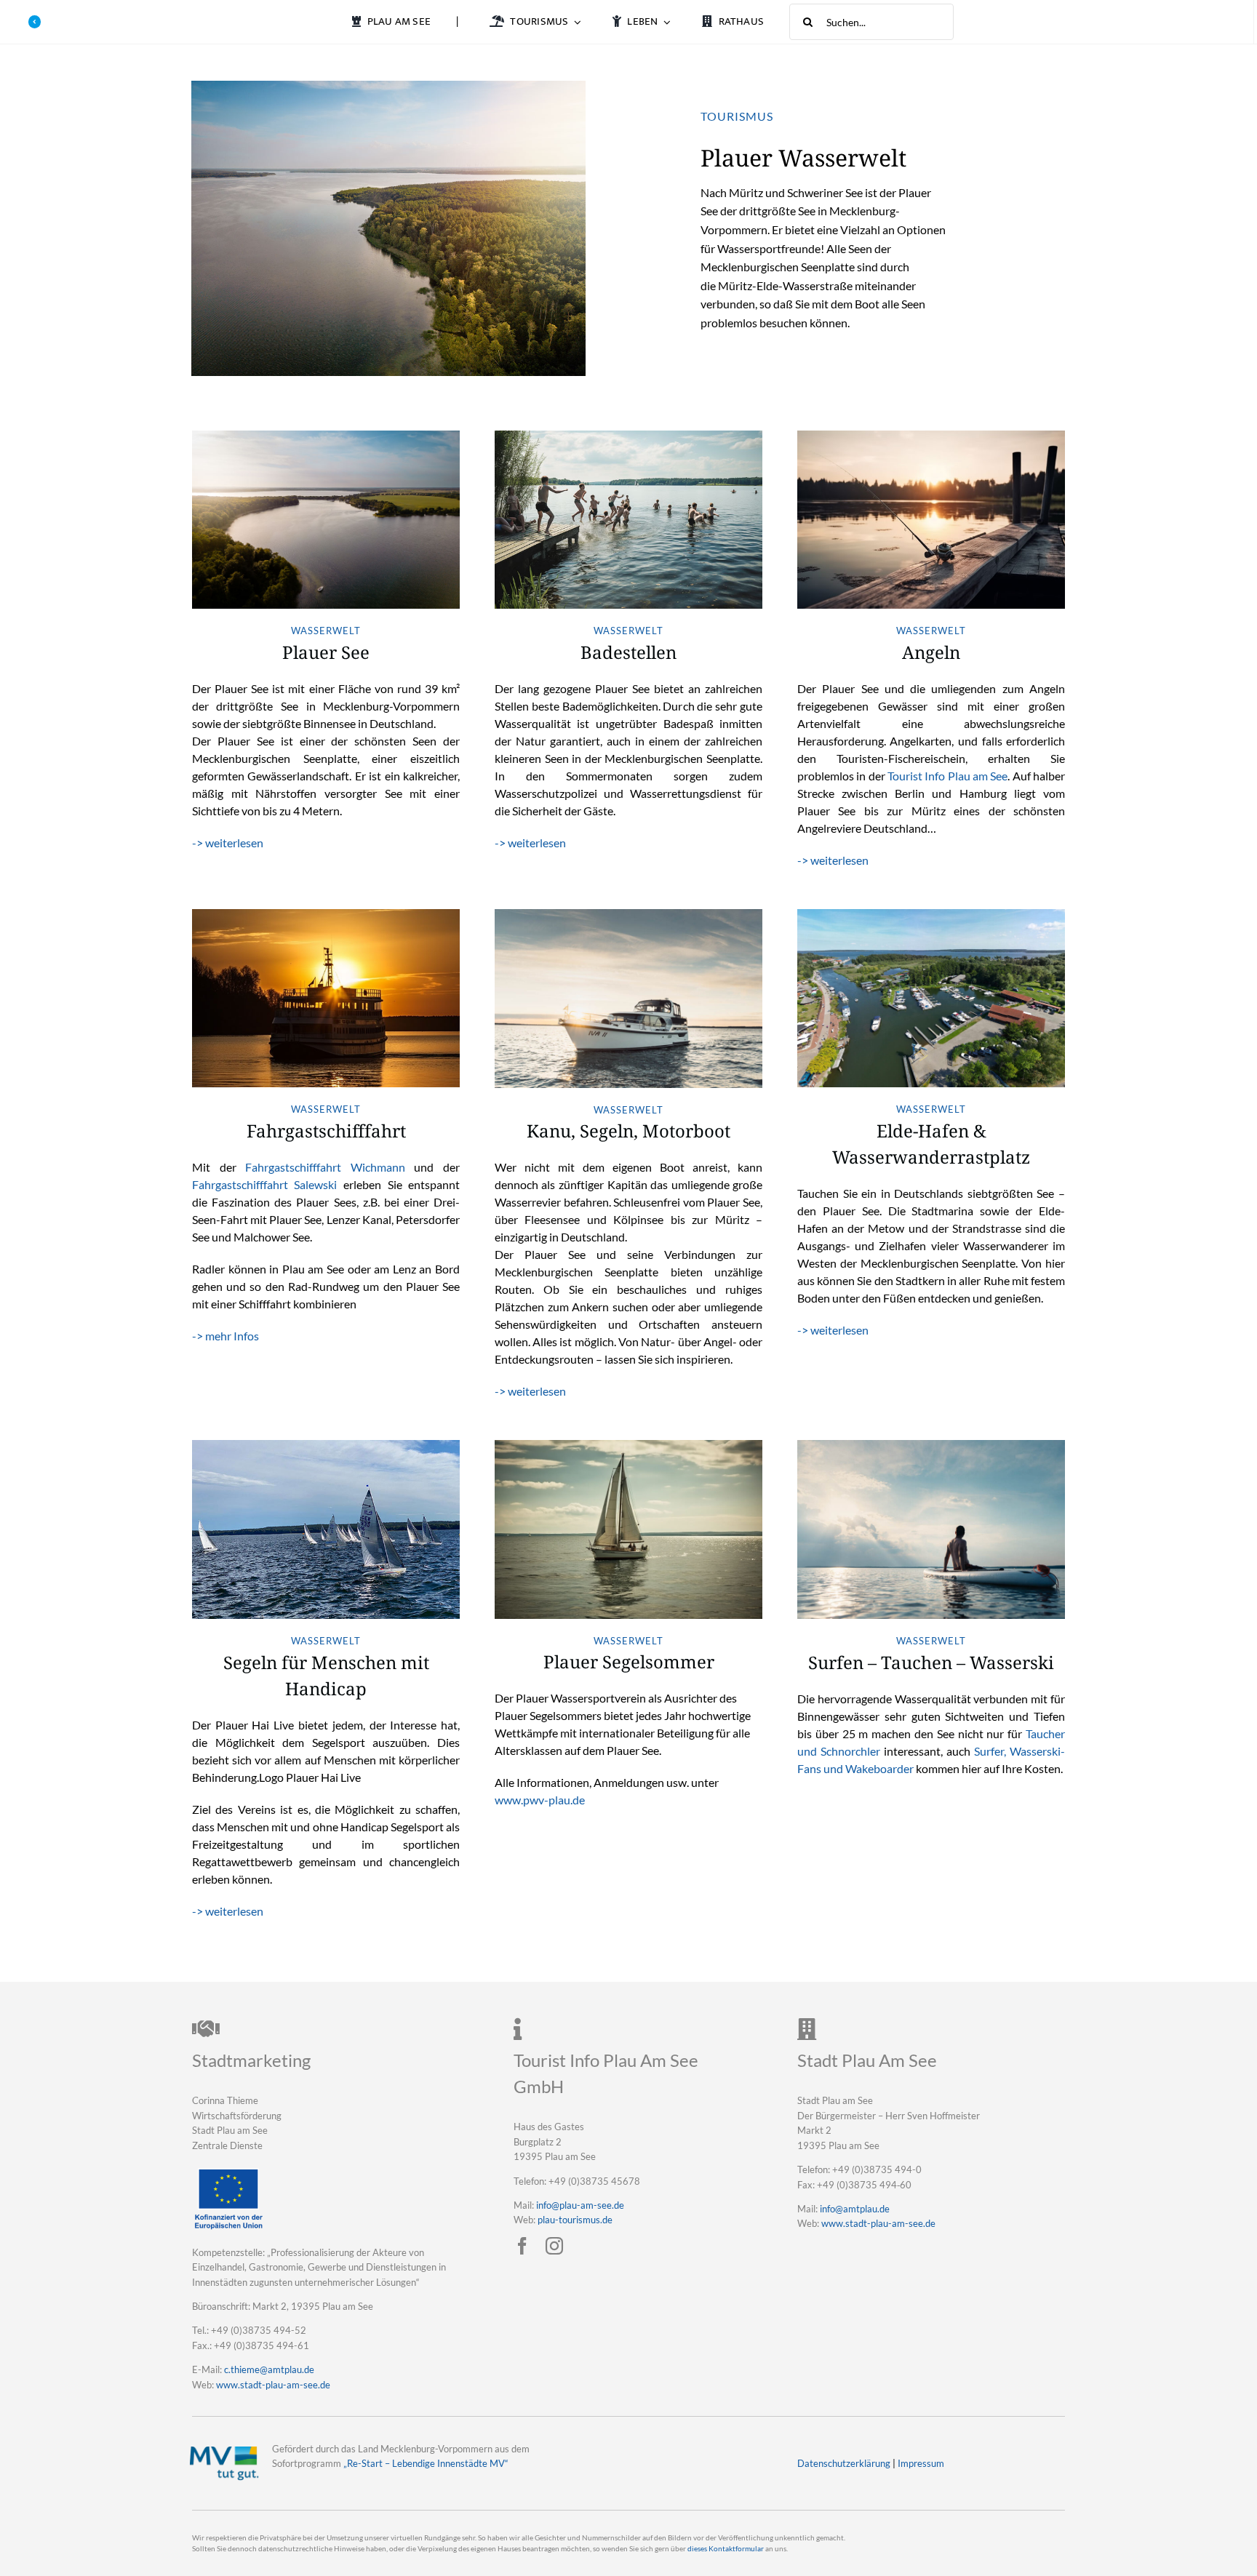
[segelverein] (326, 1445)
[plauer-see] (388, 86)
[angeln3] (931, 436)
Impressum (921, 2463)
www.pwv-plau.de (540, 1800)
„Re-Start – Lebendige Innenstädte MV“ (426, 2463)
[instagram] (554, 2246)
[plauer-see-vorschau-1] (326, 436)
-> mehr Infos (226, 1336)
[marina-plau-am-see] (931, 915)
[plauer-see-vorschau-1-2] (628, 436)
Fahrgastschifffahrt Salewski (265, 1184)
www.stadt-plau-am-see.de (273, 2385)
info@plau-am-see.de (580, 2205)
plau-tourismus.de (575, 2220)
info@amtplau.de (855, 2209)
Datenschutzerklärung (844, 2463)
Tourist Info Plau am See (947, 776)
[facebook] (522, 2246)
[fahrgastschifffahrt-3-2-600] (326, 915)
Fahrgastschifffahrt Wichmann (325, 1167)
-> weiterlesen (228, 843)
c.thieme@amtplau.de (269, 2369)
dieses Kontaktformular (726, 2549)
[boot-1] (628, 915)
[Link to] (35, 22)
